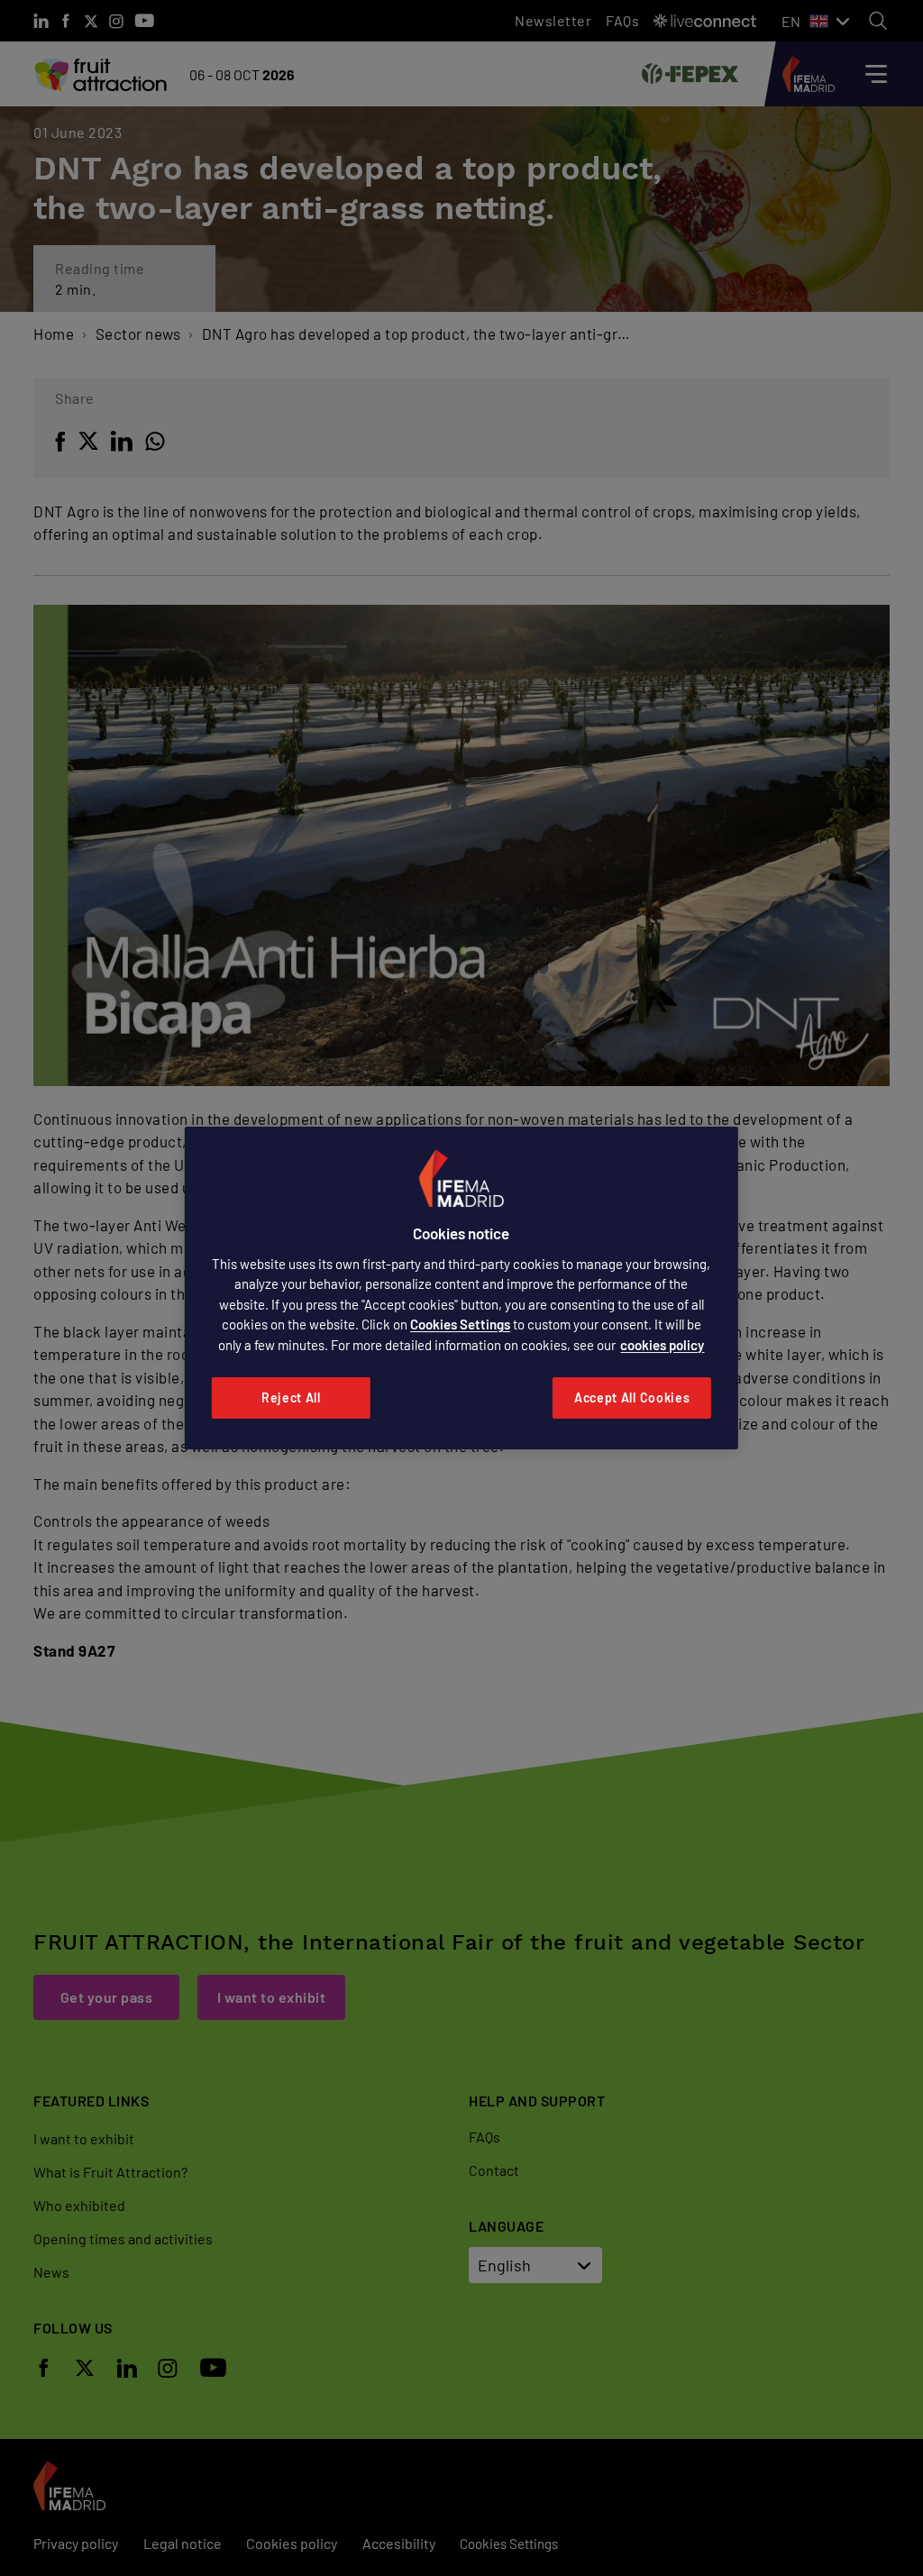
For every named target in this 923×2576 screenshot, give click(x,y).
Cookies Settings (460, 1324)
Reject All (291, 1398)
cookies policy (662, 1345)
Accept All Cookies (632, 1398)
